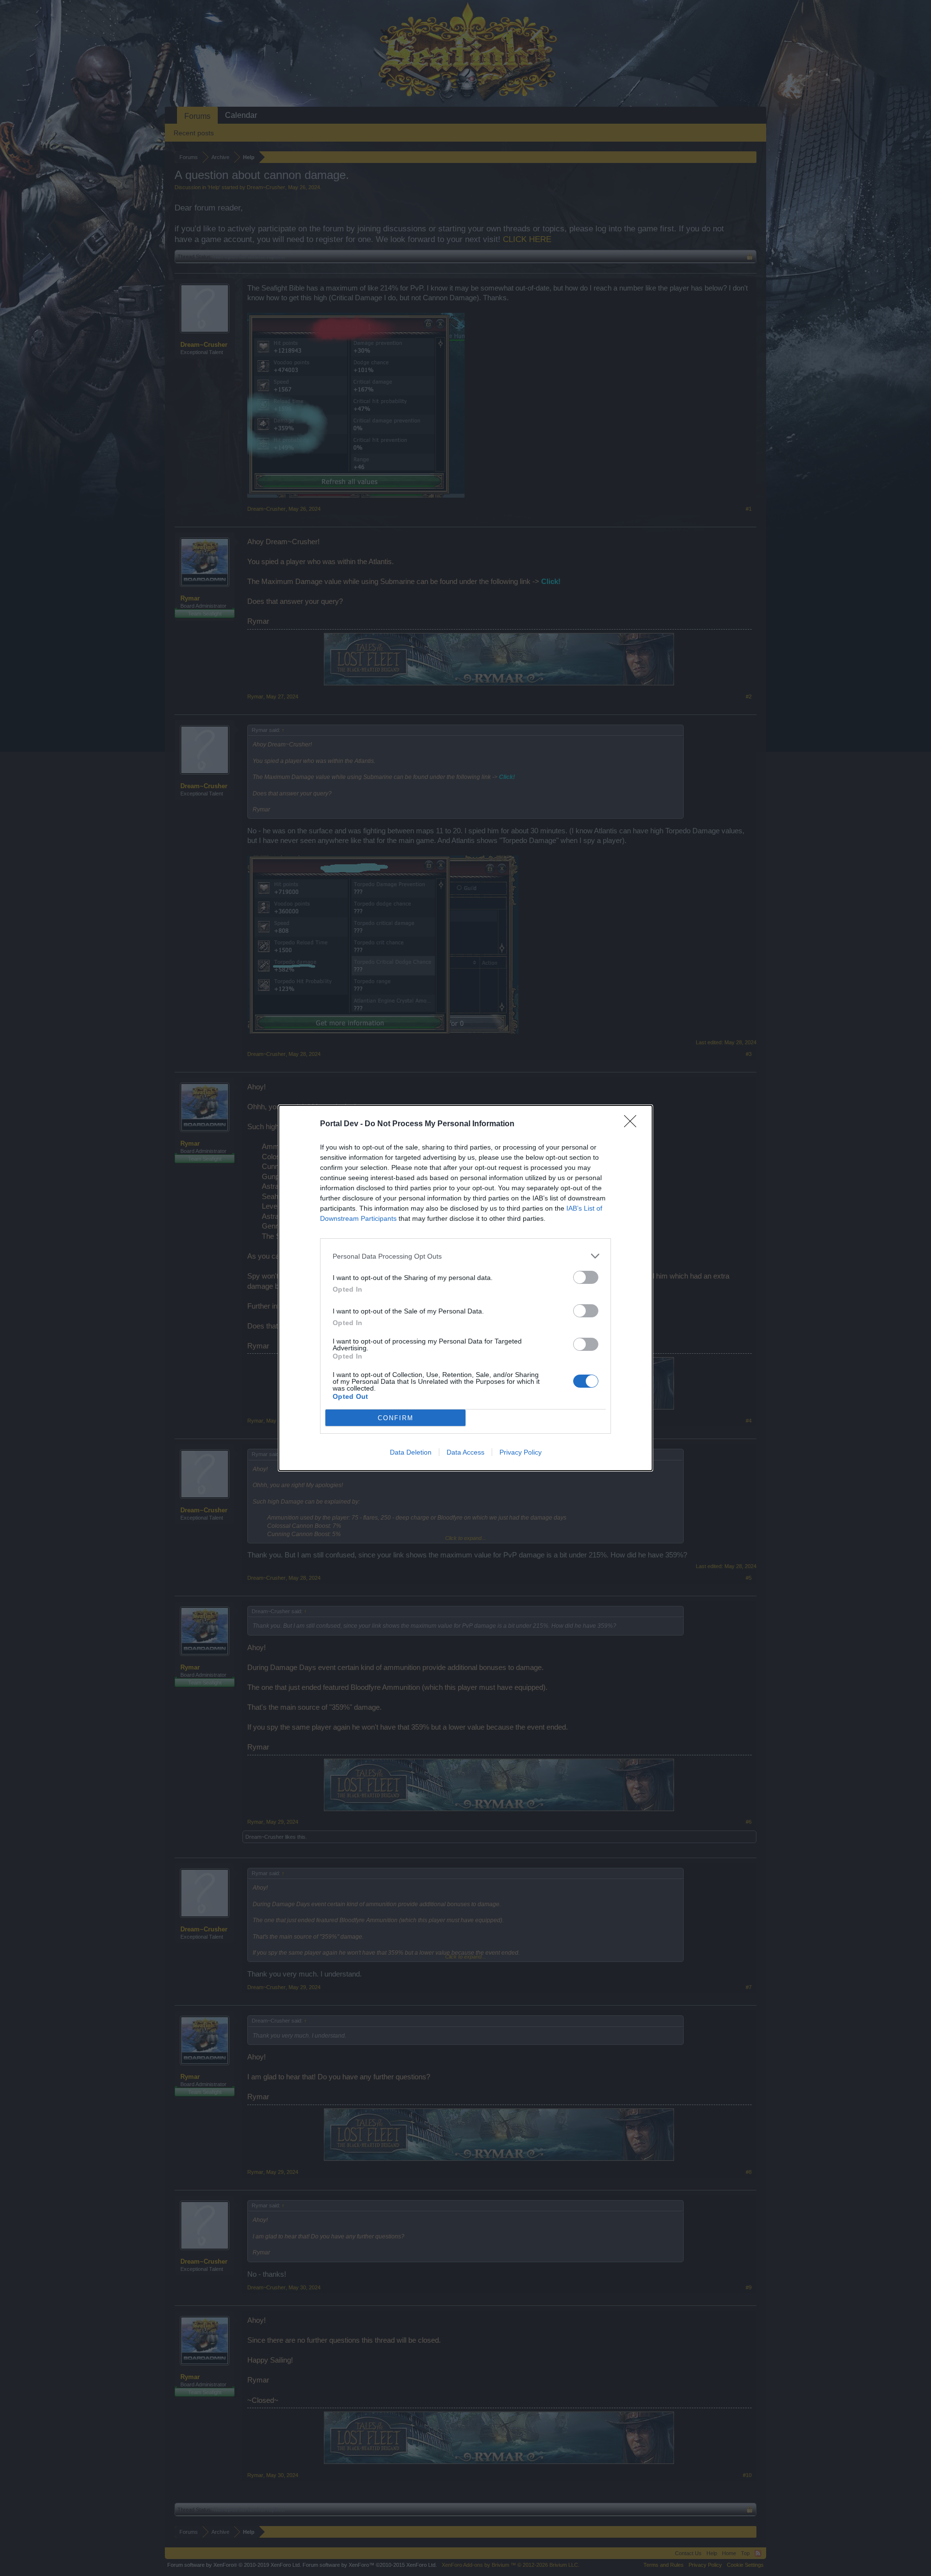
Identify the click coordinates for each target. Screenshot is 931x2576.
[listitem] (465, 1256)
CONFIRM (396, 1418)
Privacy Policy (521, 1452)
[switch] (586, 1277)
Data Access (465, 1452)
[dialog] (465, 1288)
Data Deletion (411, 1452)
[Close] (633, 1124)
